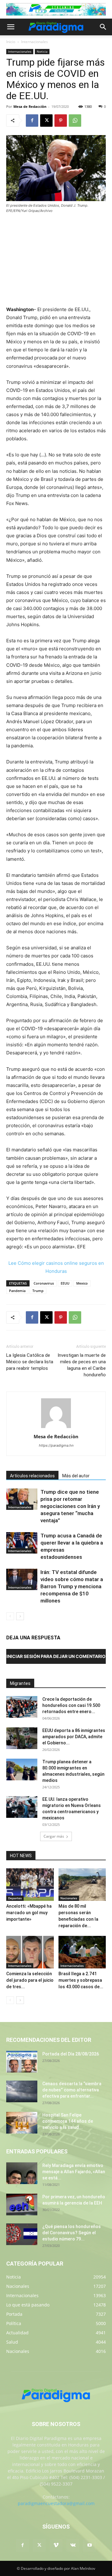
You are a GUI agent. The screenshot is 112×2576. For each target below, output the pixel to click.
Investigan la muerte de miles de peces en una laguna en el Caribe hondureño (82, 1365)
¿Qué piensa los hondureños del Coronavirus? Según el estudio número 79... (72, 2233)
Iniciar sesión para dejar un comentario (56, 1656)
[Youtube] (90, 2545)
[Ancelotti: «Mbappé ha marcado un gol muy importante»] (30, 1885)
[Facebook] (32, 121)
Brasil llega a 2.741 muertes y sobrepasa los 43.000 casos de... (81, 1980)
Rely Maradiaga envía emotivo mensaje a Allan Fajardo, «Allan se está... (74, 2172)
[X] (46, 121)
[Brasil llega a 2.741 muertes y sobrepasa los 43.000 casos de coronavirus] (82, 1952)
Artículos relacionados (32, 1476)
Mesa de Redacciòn (30, 106)
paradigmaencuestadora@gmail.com (56, 2503)
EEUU (65, 1283)
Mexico (82, 1283)
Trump (38, 1291)
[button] (11, 27)
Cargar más (54, 1836)
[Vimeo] (56, 2545)
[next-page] (20, 1616)
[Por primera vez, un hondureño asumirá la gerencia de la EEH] (22, 2205)
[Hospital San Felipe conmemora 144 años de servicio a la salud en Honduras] (22, 2123)
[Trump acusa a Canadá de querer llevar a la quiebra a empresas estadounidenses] (22, 1543)
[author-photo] (56, 1428)
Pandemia (17, 1291)
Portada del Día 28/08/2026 (71, 2054)
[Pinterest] (61, 121)
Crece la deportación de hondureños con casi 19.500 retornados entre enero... (71, 1705)
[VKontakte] (73, 2545)
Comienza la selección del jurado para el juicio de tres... (30, 1980)
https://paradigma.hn (56, 1445)
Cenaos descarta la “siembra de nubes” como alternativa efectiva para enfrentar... (72, 2090)
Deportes (15, 1898)
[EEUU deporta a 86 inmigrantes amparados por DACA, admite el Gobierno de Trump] (22, 1738)
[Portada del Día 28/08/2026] (22, 2062)
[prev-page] (10, 1616)
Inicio (11, 42)
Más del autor (76, 1476)
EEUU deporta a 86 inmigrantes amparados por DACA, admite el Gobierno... (74, 1737)
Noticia (42, 51)
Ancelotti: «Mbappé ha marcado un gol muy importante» (29, 1913)
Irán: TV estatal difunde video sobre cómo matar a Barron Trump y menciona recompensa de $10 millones (72, 1586)
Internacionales (35, 42)
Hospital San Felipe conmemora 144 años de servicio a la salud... (68, 2121)
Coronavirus (44, 1283)
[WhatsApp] (75, 121)
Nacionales (69, 1898)
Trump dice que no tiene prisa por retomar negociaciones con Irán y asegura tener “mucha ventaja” (70, 1506)
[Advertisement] (56, 260)
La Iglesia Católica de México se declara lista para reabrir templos (30, 1362)
